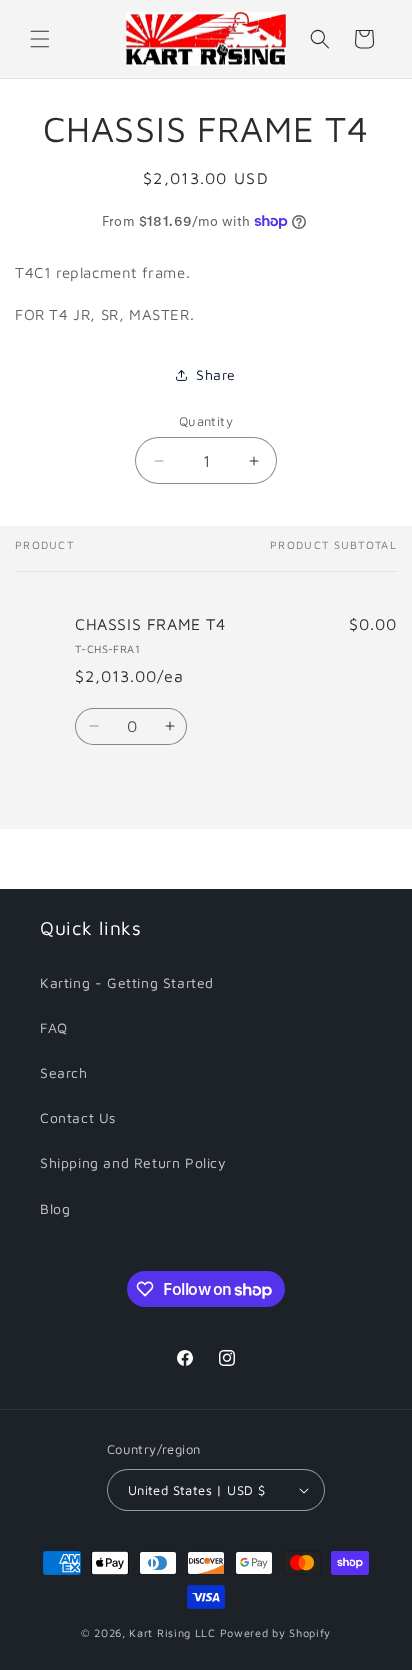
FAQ (54, 1027)
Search (64, 1072)
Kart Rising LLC (172, 1632)
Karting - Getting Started (127, 982)
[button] (40, 39)
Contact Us (78, 1117)
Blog (55, 1208)
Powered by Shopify (276, 1632)
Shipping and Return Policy (133, 1162)
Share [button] (216, 374)
